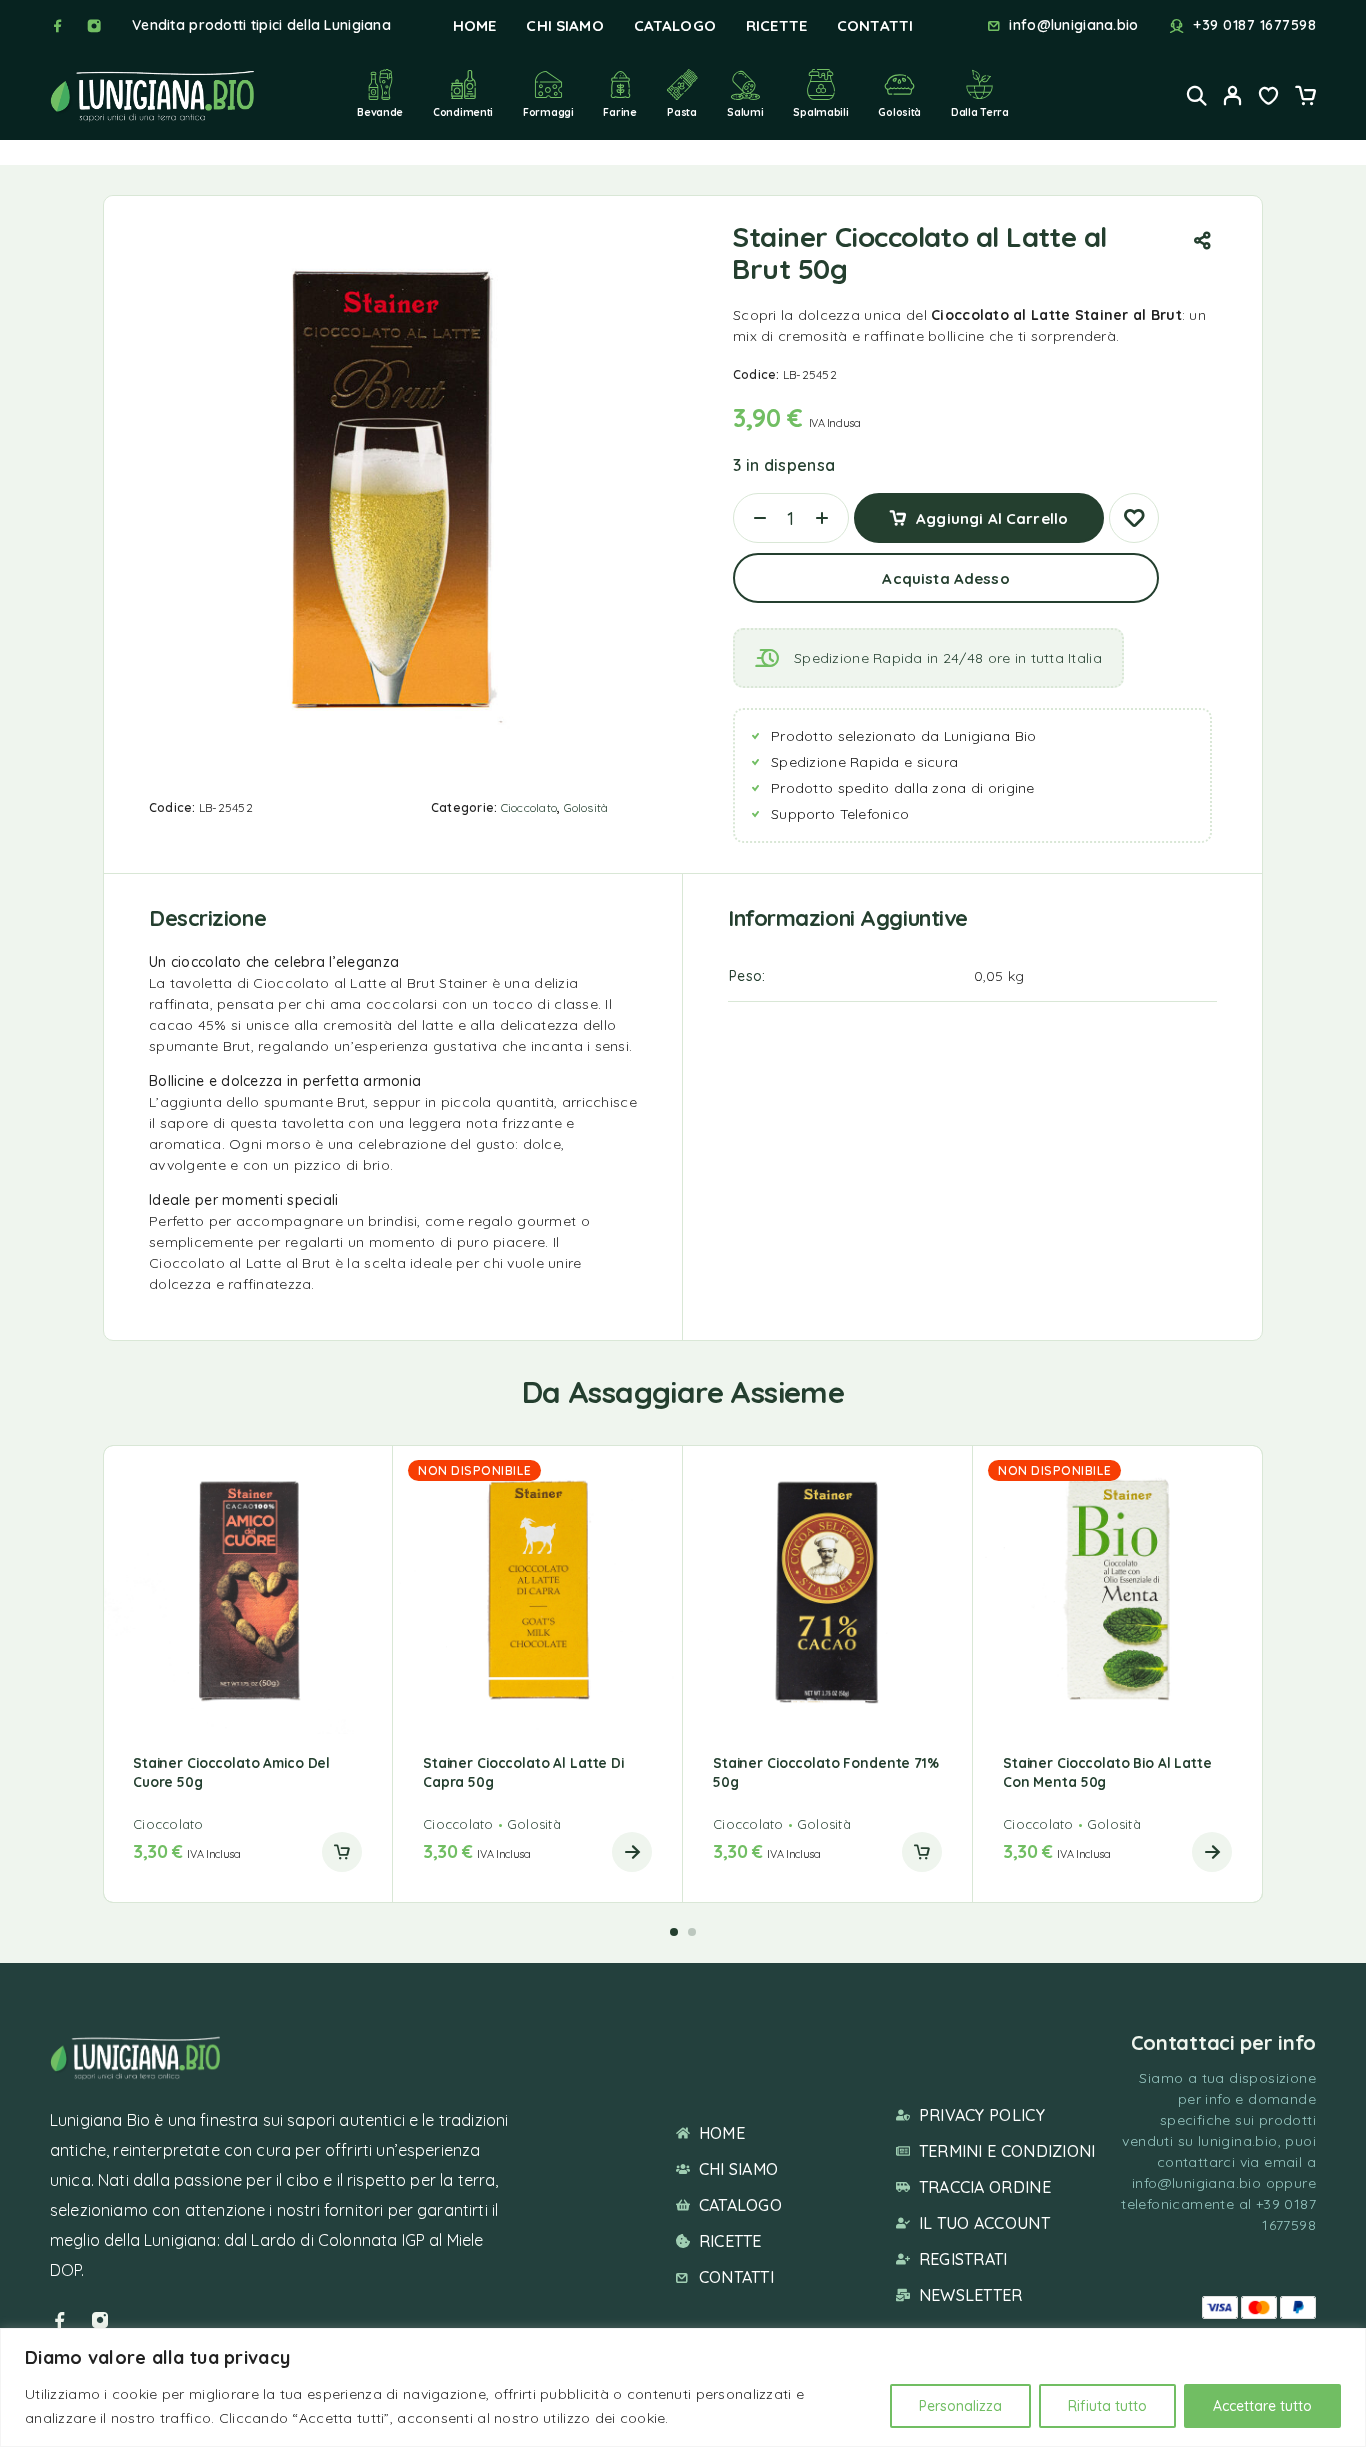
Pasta (682, 112)
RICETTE (776, 25)
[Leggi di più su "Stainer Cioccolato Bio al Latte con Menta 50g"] (1212, 1852)
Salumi (745, 112)
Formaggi (548, 112)
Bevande (380, 112)
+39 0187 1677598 (1254, 25)
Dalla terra (980, 112)
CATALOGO (675, 25)
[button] (342, 1852)
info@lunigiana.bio (1073, 25)
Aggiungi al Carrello (992, 510)
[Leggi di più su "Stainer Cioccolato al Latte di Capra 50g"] (632, 1852)
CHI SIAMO (564, 25)
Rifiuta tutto (1107, 2406)
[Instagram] (94, 26)
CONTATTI (875, 25)
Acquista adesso (945, 578)
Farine (619, 112)
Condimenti (463, 112)
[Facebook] (58, 26)
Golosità (899, 112)
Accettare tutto (1262, 2406)
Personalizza (960, 2406)
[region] (683, 2387)
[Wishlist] (1269, 98)
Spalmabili (820, 112)
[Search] (1197, 95)
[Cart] (1305, 98)
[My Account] (1233, 95)
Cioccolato (529, 807)
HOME (475, 25)
